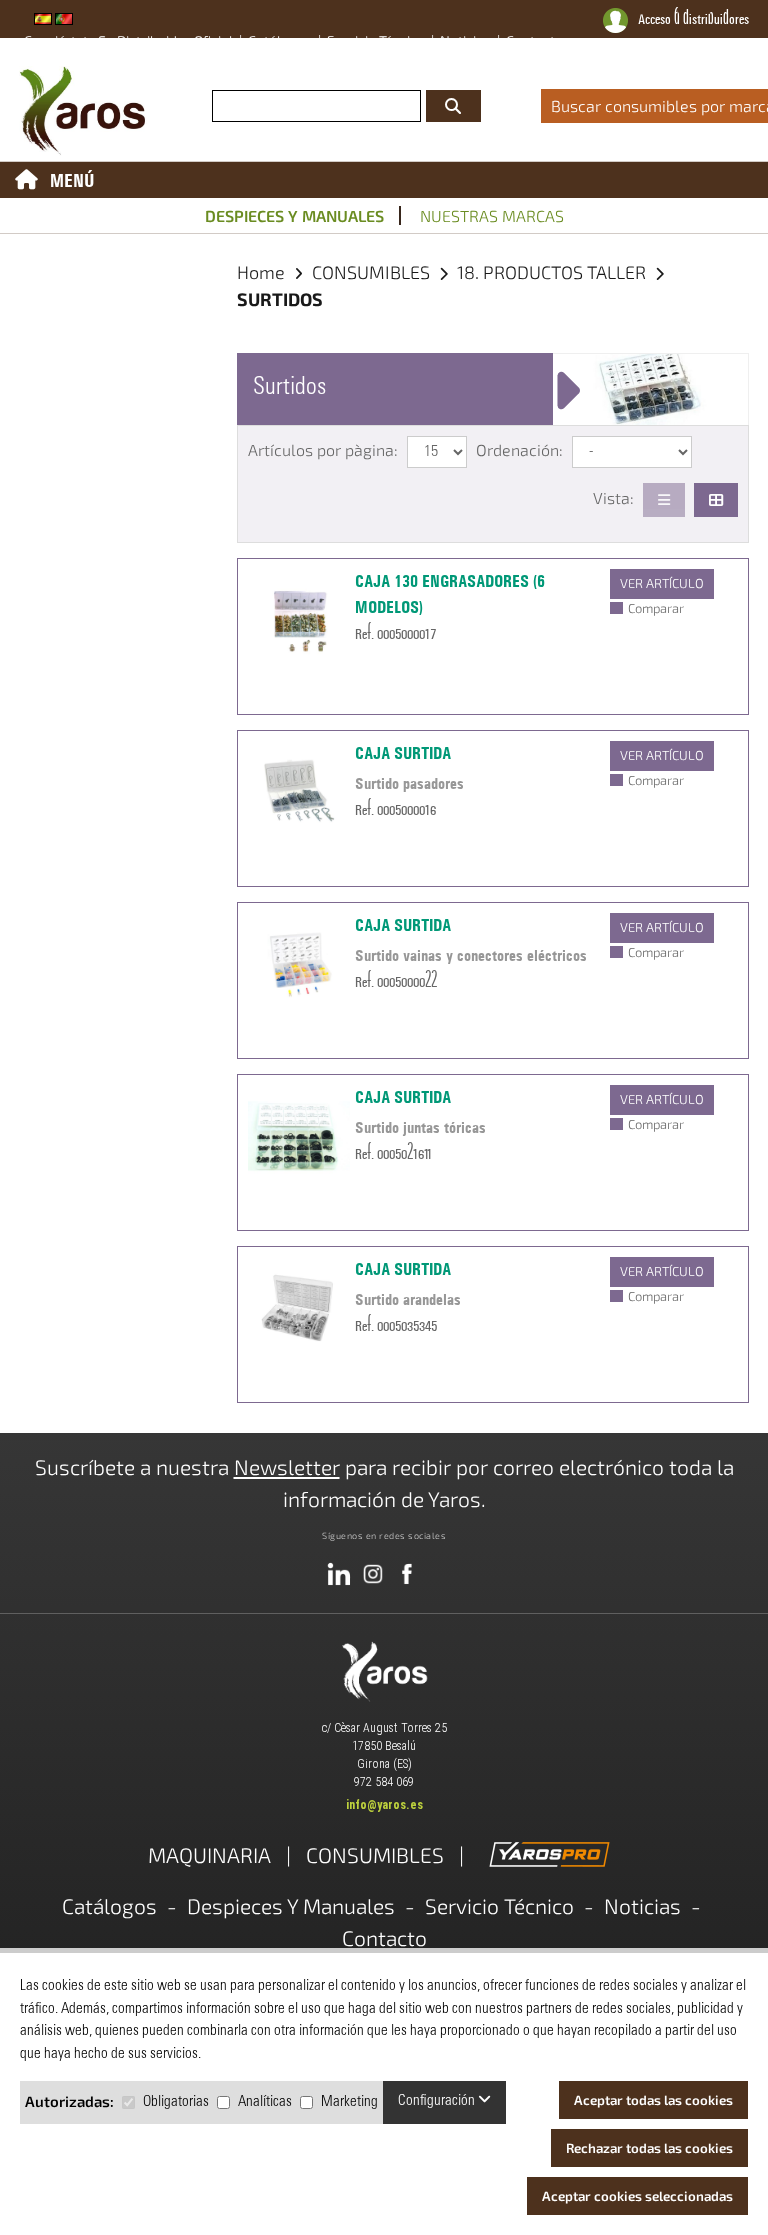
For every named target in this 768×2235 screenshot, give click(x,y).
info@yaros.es (384, 1805)
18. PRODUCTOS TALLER (553, 272)
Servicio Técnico (499, 1905)
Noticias (642, 1905)
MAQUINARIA (209, 1854)
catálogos (280, 40)
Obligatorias (176, 2102)
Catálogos (109, 1905)
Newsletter (287, 1466)
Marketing (349, 2102)
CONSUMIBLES (373, 272)
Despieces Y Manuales (291, 1905)
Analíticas (265, 2102)
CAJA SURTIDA (403, 753)
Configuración (438, 2101)
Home (261, 272)
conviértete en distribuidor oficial (128, 40)
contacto (534, 40)
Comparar (656, 608)
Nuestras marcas (492, 215)
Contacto (384, 1937)
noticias (465, 40)
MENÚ (72, 180)
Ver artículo (662, 583)
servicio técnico (376, 40)
